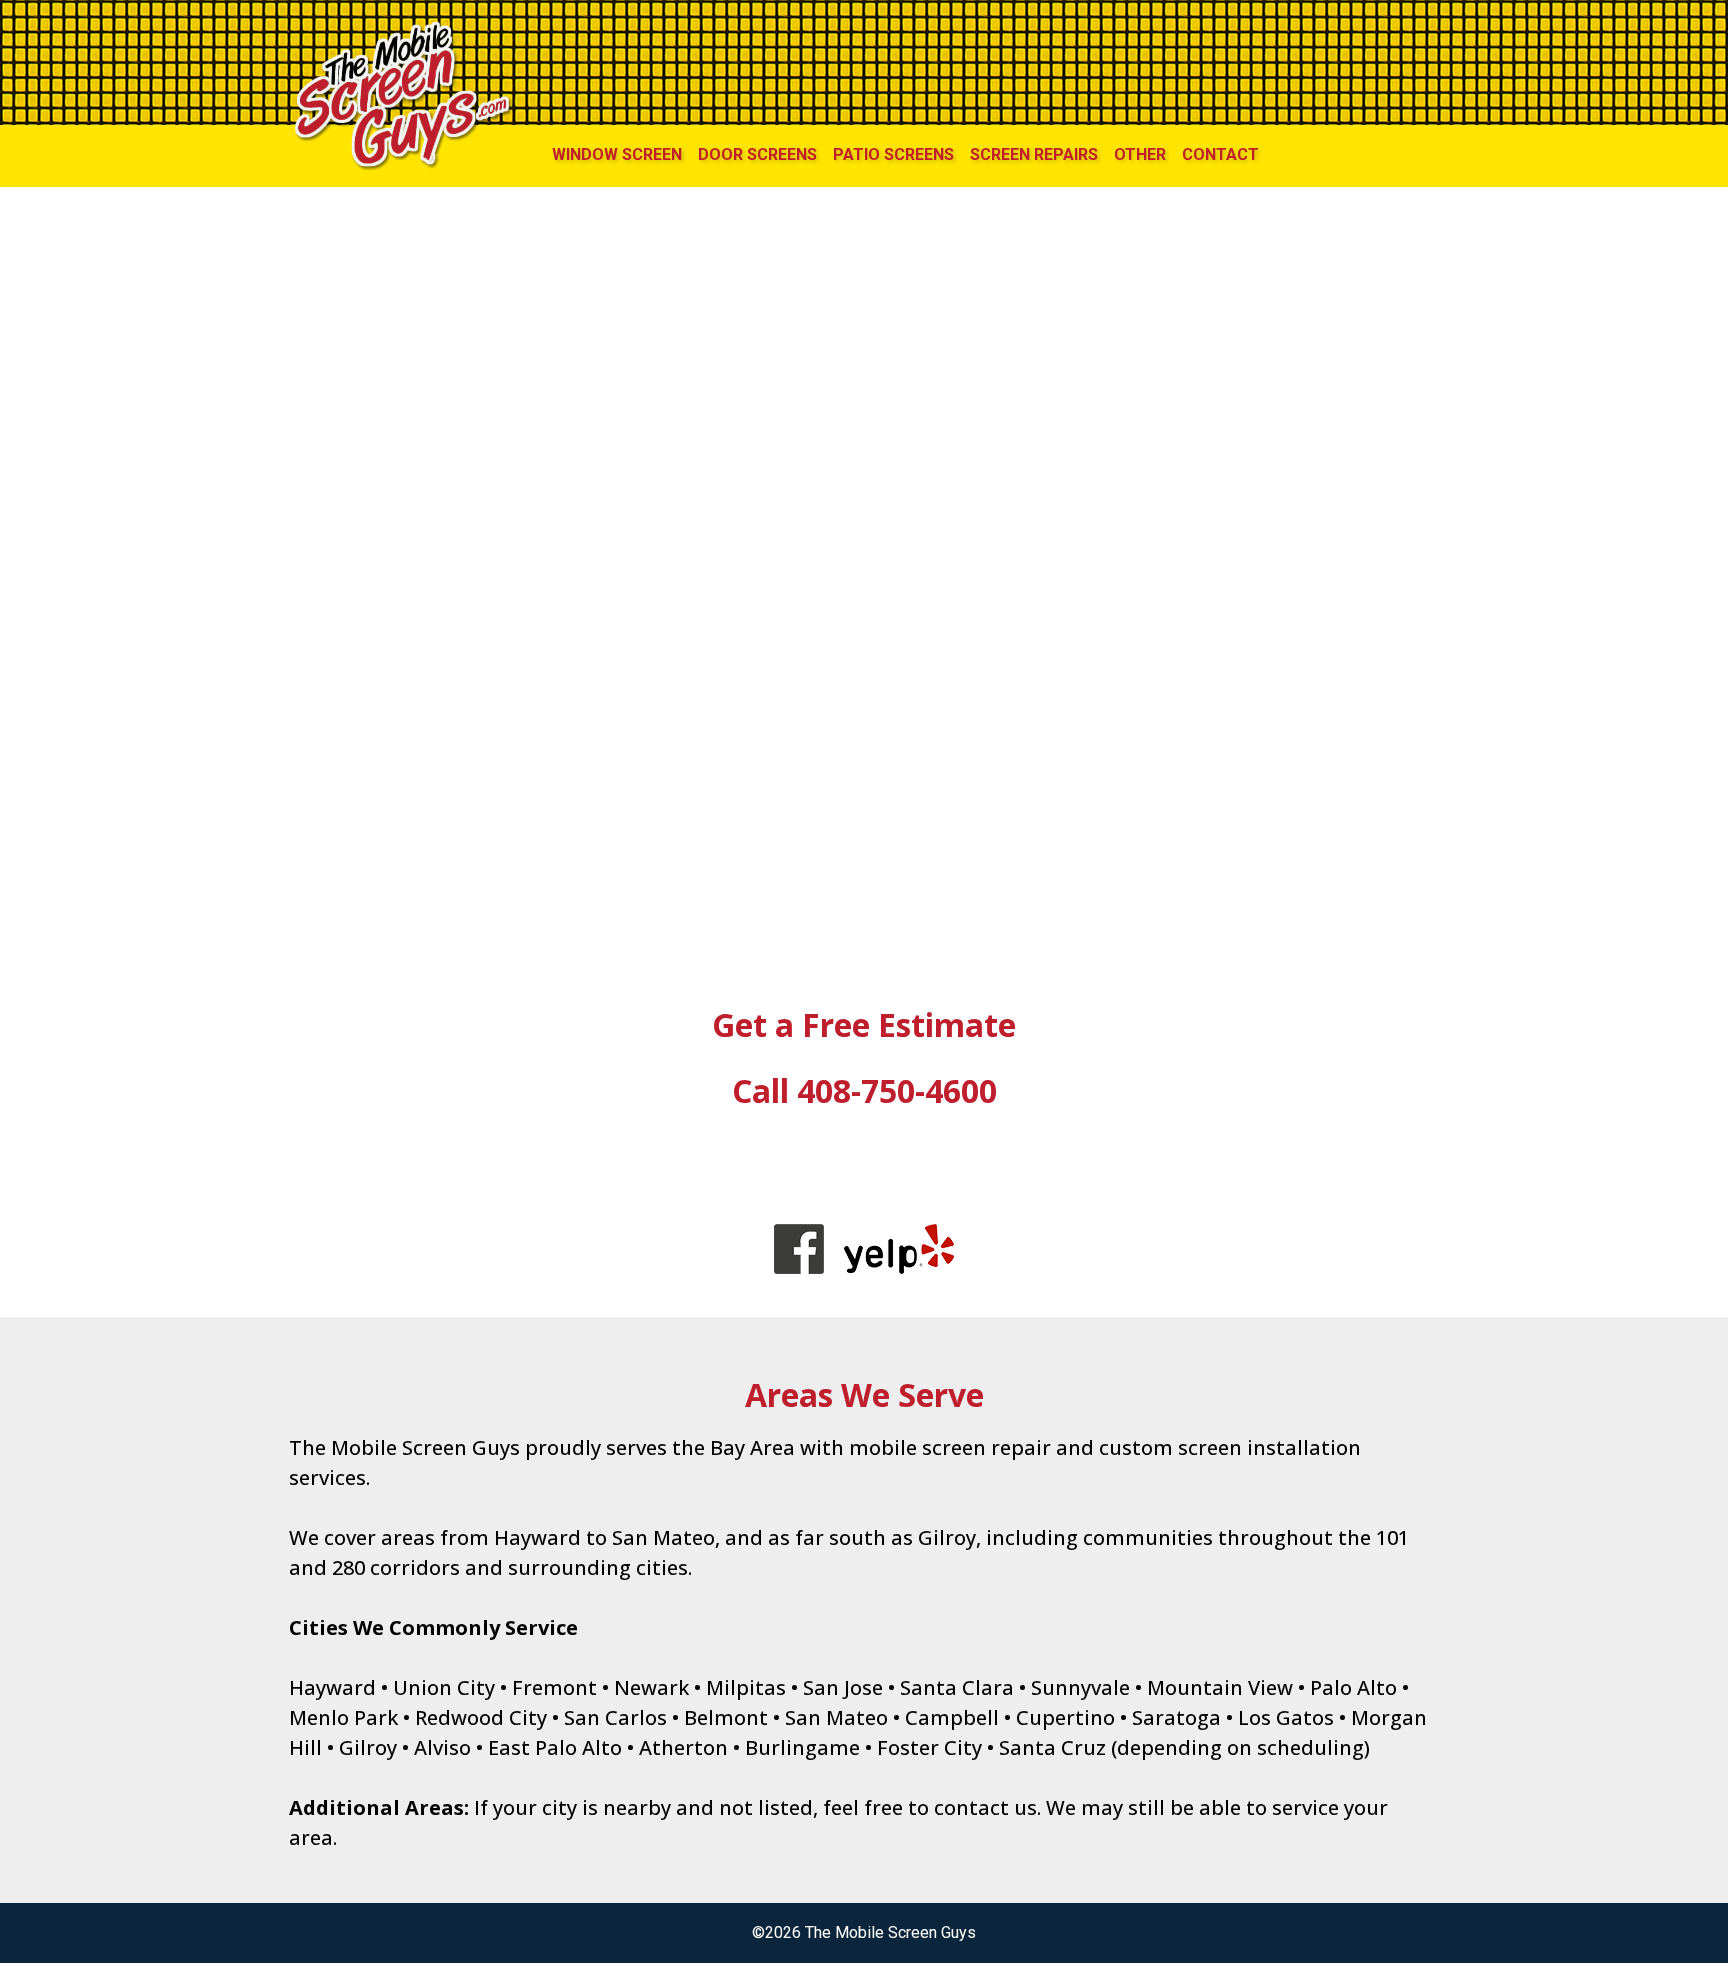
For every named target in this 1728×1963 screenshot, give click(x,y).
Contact (1220, 154)
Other (1140, 154)
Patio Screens (893, 154)
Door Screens (757, 154)
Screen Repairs (1034, 154)
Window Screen (617, 154)
